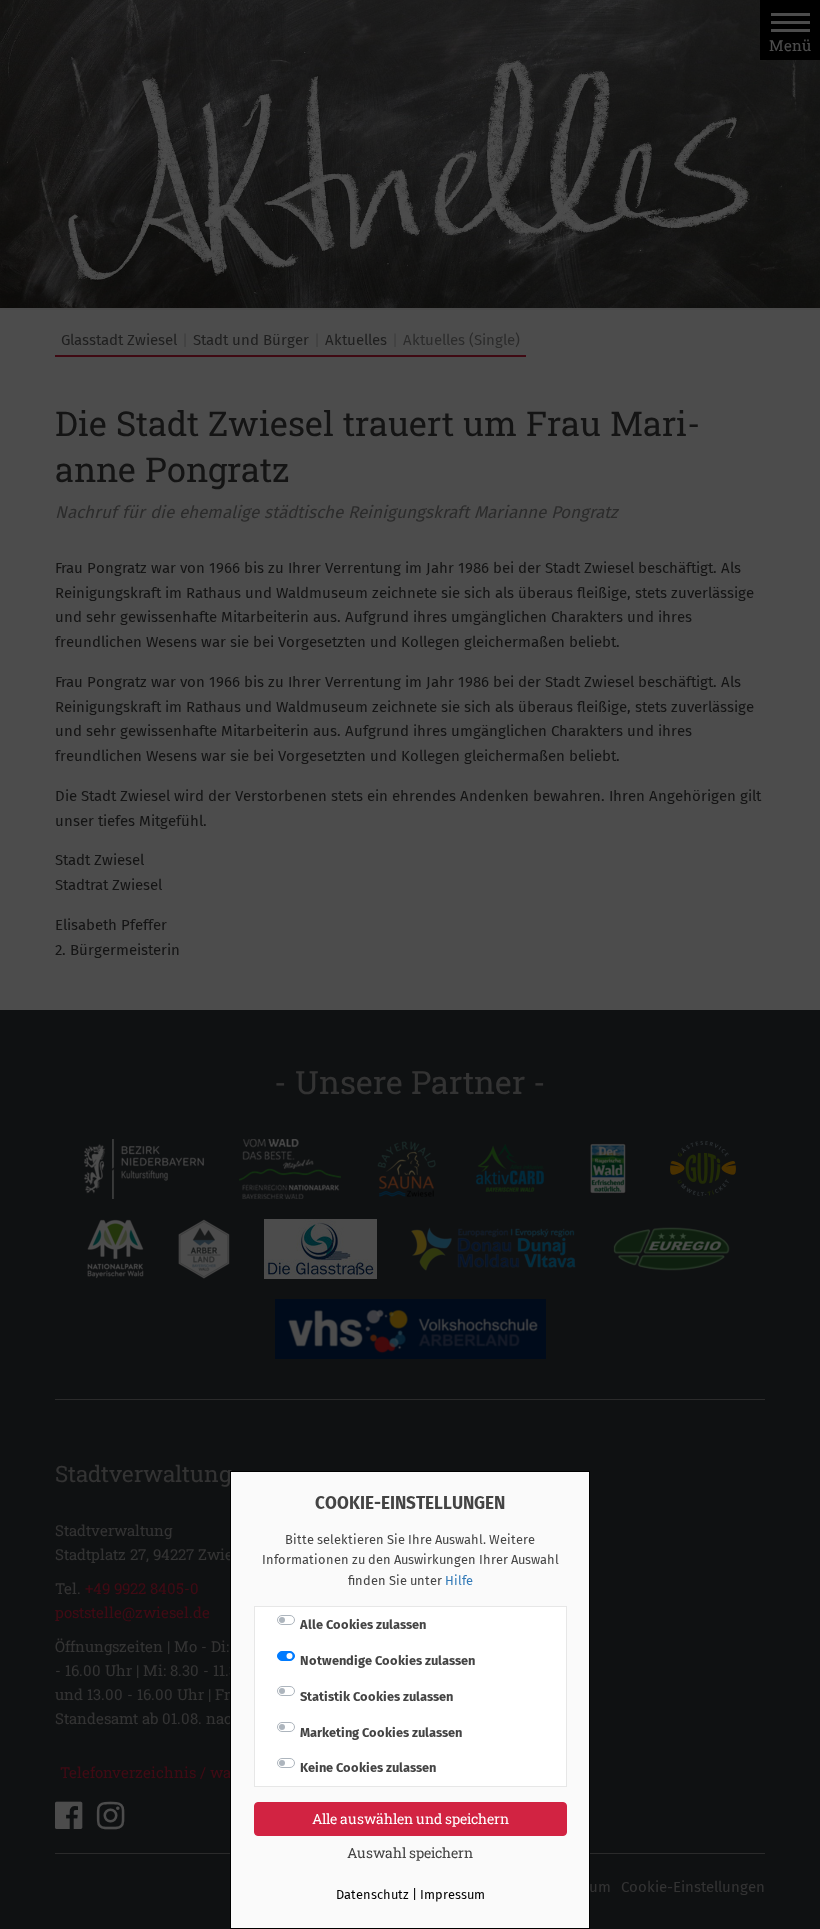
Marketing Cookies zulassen (381, 1732)
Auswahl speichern (410, 1852)
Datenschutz (372, 1894)
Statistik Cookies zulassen (376, 1696)
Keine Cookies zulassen (368, 1767)
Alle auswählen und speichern (410, 1818)
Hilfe (459, 1580)
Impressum (452, 1894)
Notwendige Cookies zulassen (387, 1660)
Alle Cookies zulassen (363, 1624)
